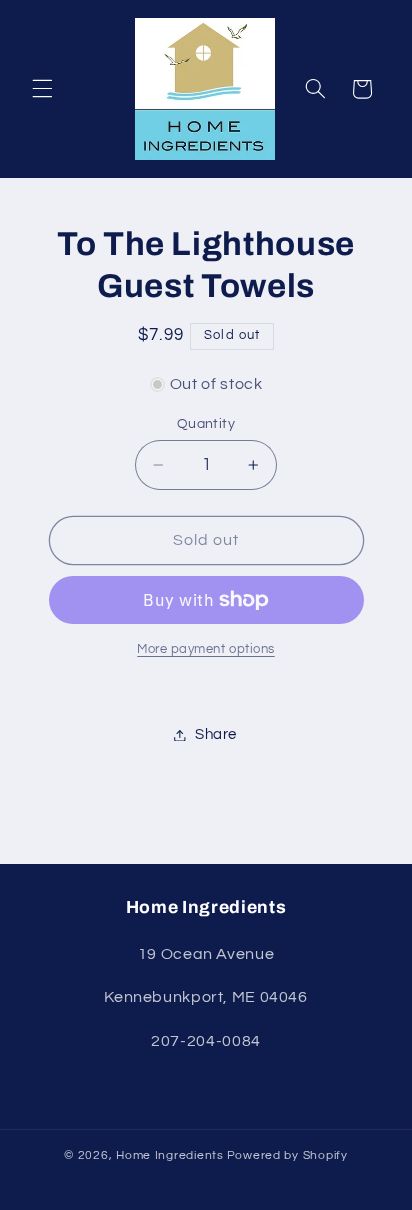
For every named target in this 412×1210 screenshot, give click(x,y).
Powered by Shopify (287, 1155)
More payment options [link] (206, 649)
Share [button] (216, 734)
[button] (42, 89)
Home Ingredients (170, 1155)
